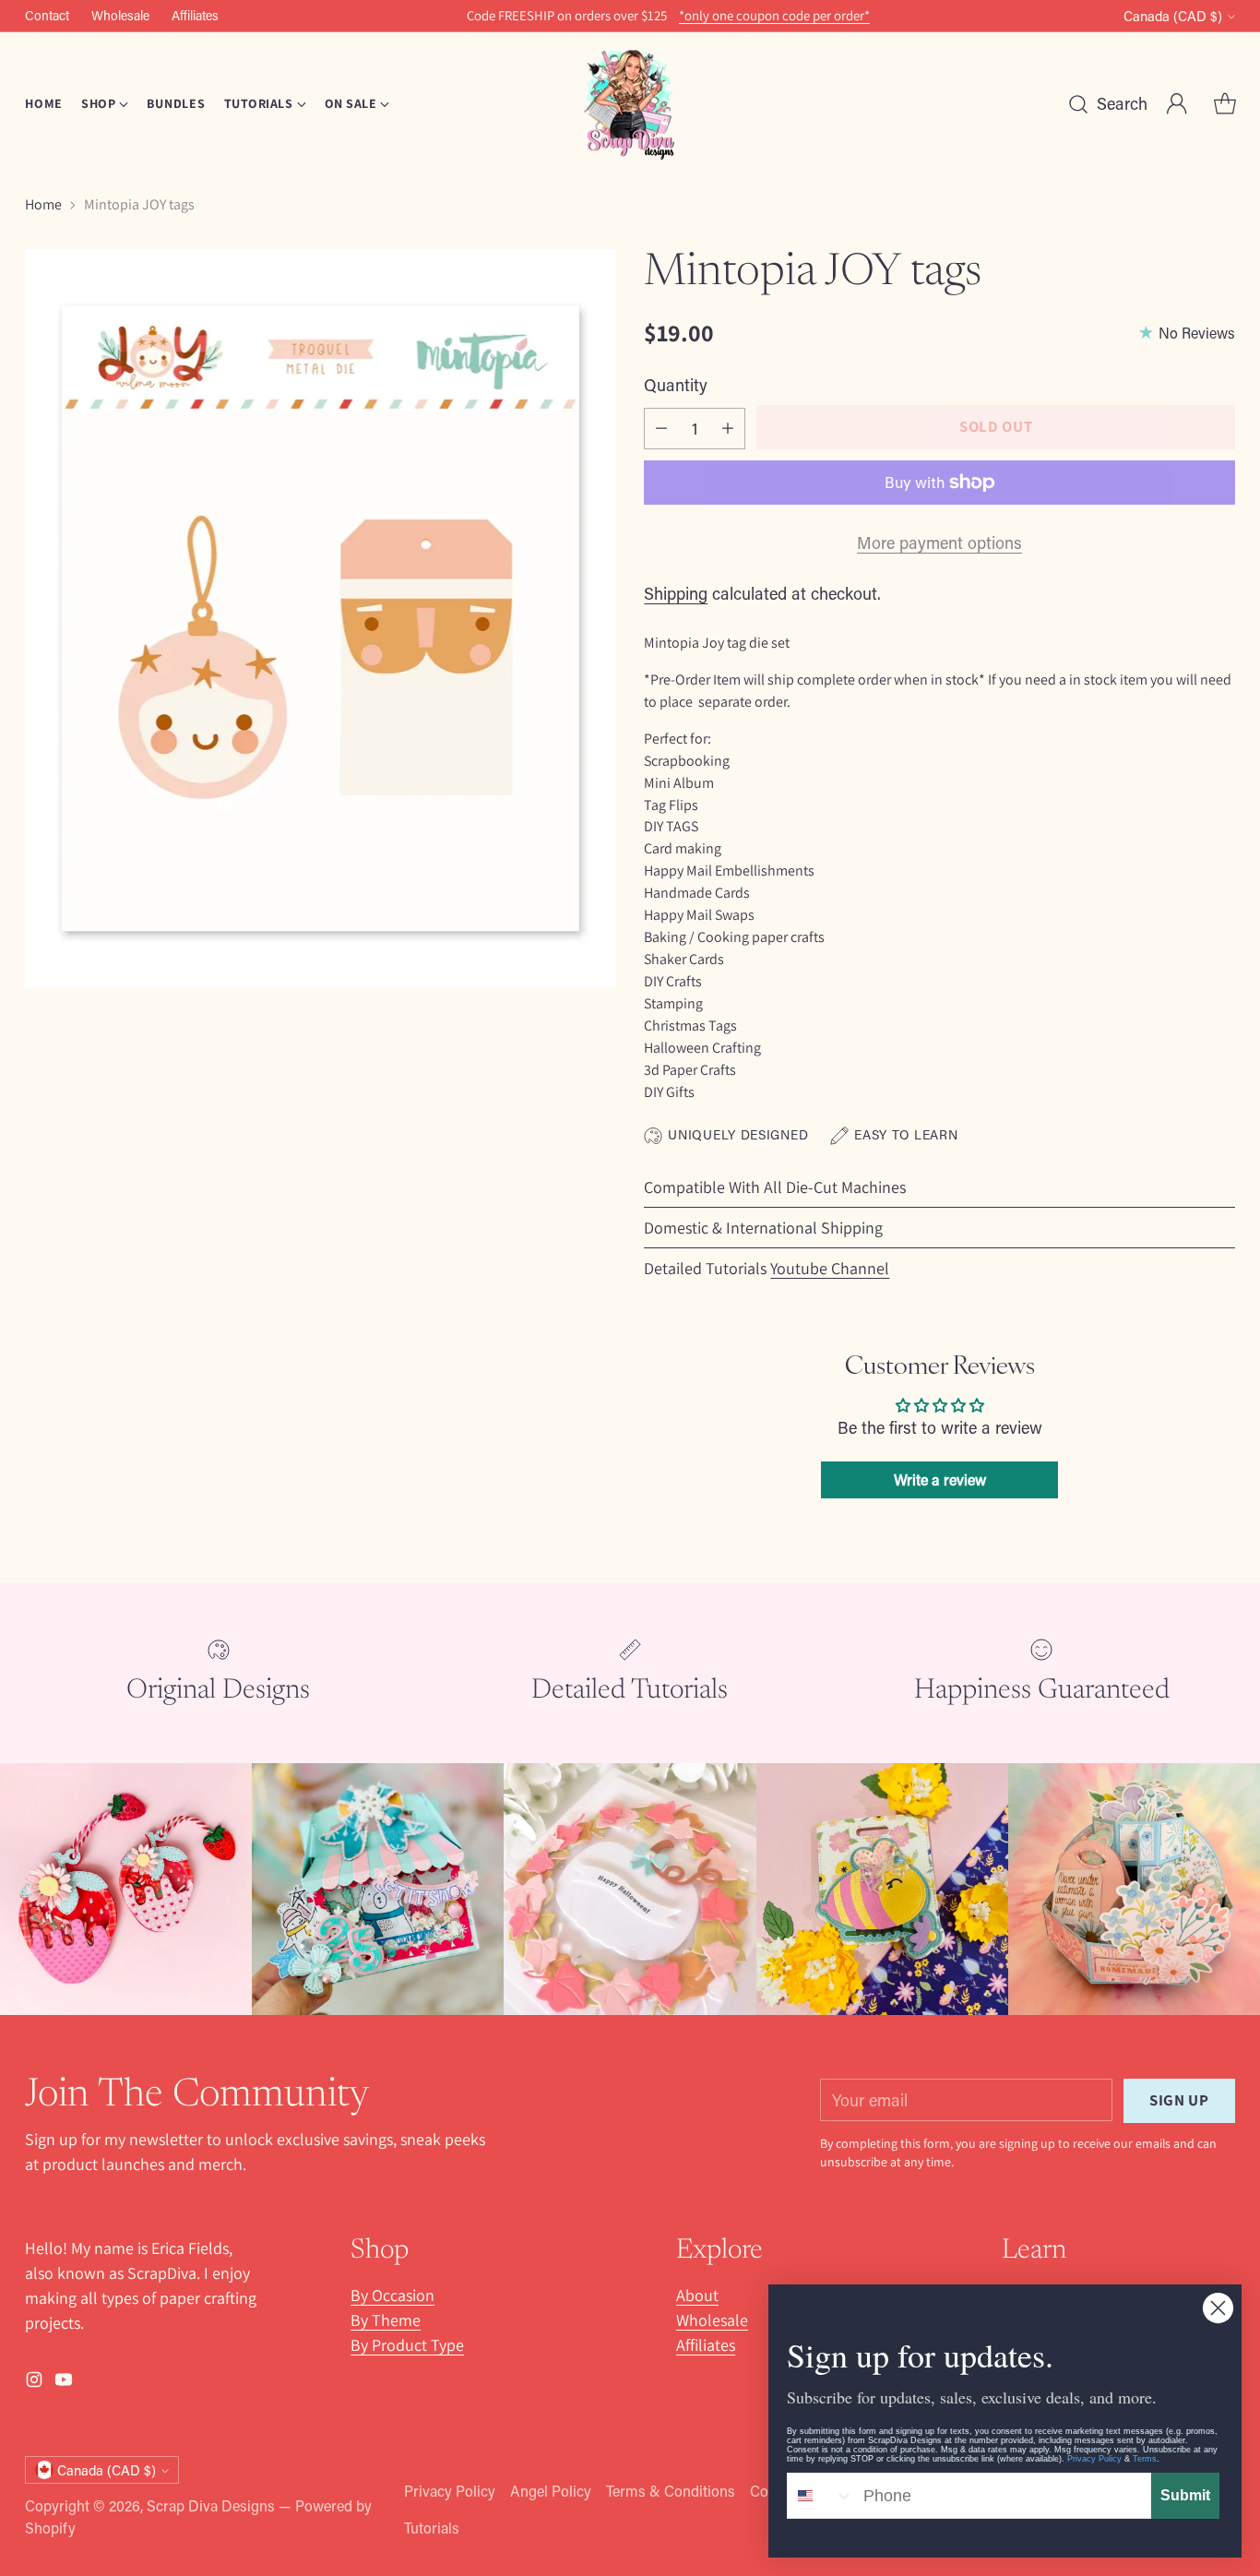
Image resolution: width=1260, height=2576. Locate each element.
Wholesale (712, 2320)
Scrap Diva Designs (211, 2505)
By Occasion (392, 2295)
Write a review (940, 1479)
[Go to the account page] (1177, 104)
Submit (1185, 2495)
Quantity (676, 385)
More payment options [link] (939, 543)
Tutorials (432, 2528)
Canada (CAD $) (1173, 16)
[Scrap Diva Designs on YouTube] (64, 2383)
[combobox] (821, 2496)
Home (43, 204)
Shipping (676, 593)
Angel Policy (551, 2491)
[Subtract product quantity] (661, 429)
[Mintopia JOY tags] (320, 618)
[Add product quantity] (728, 429)
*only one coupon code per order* (774, 16)
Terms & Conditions (671, 2491)
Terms (1145, 2459)
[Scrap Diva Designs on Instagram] (34, 2383)
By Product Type (407, 2345)
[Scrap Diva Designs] (630, 104)
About (697, 2295)
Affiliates (706, 2345)
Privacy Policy (450, 2491)
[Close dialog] (1218, 2308)
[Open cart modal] (1225, 104)
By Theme (386, 2320)
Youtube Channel (830, 1268)
